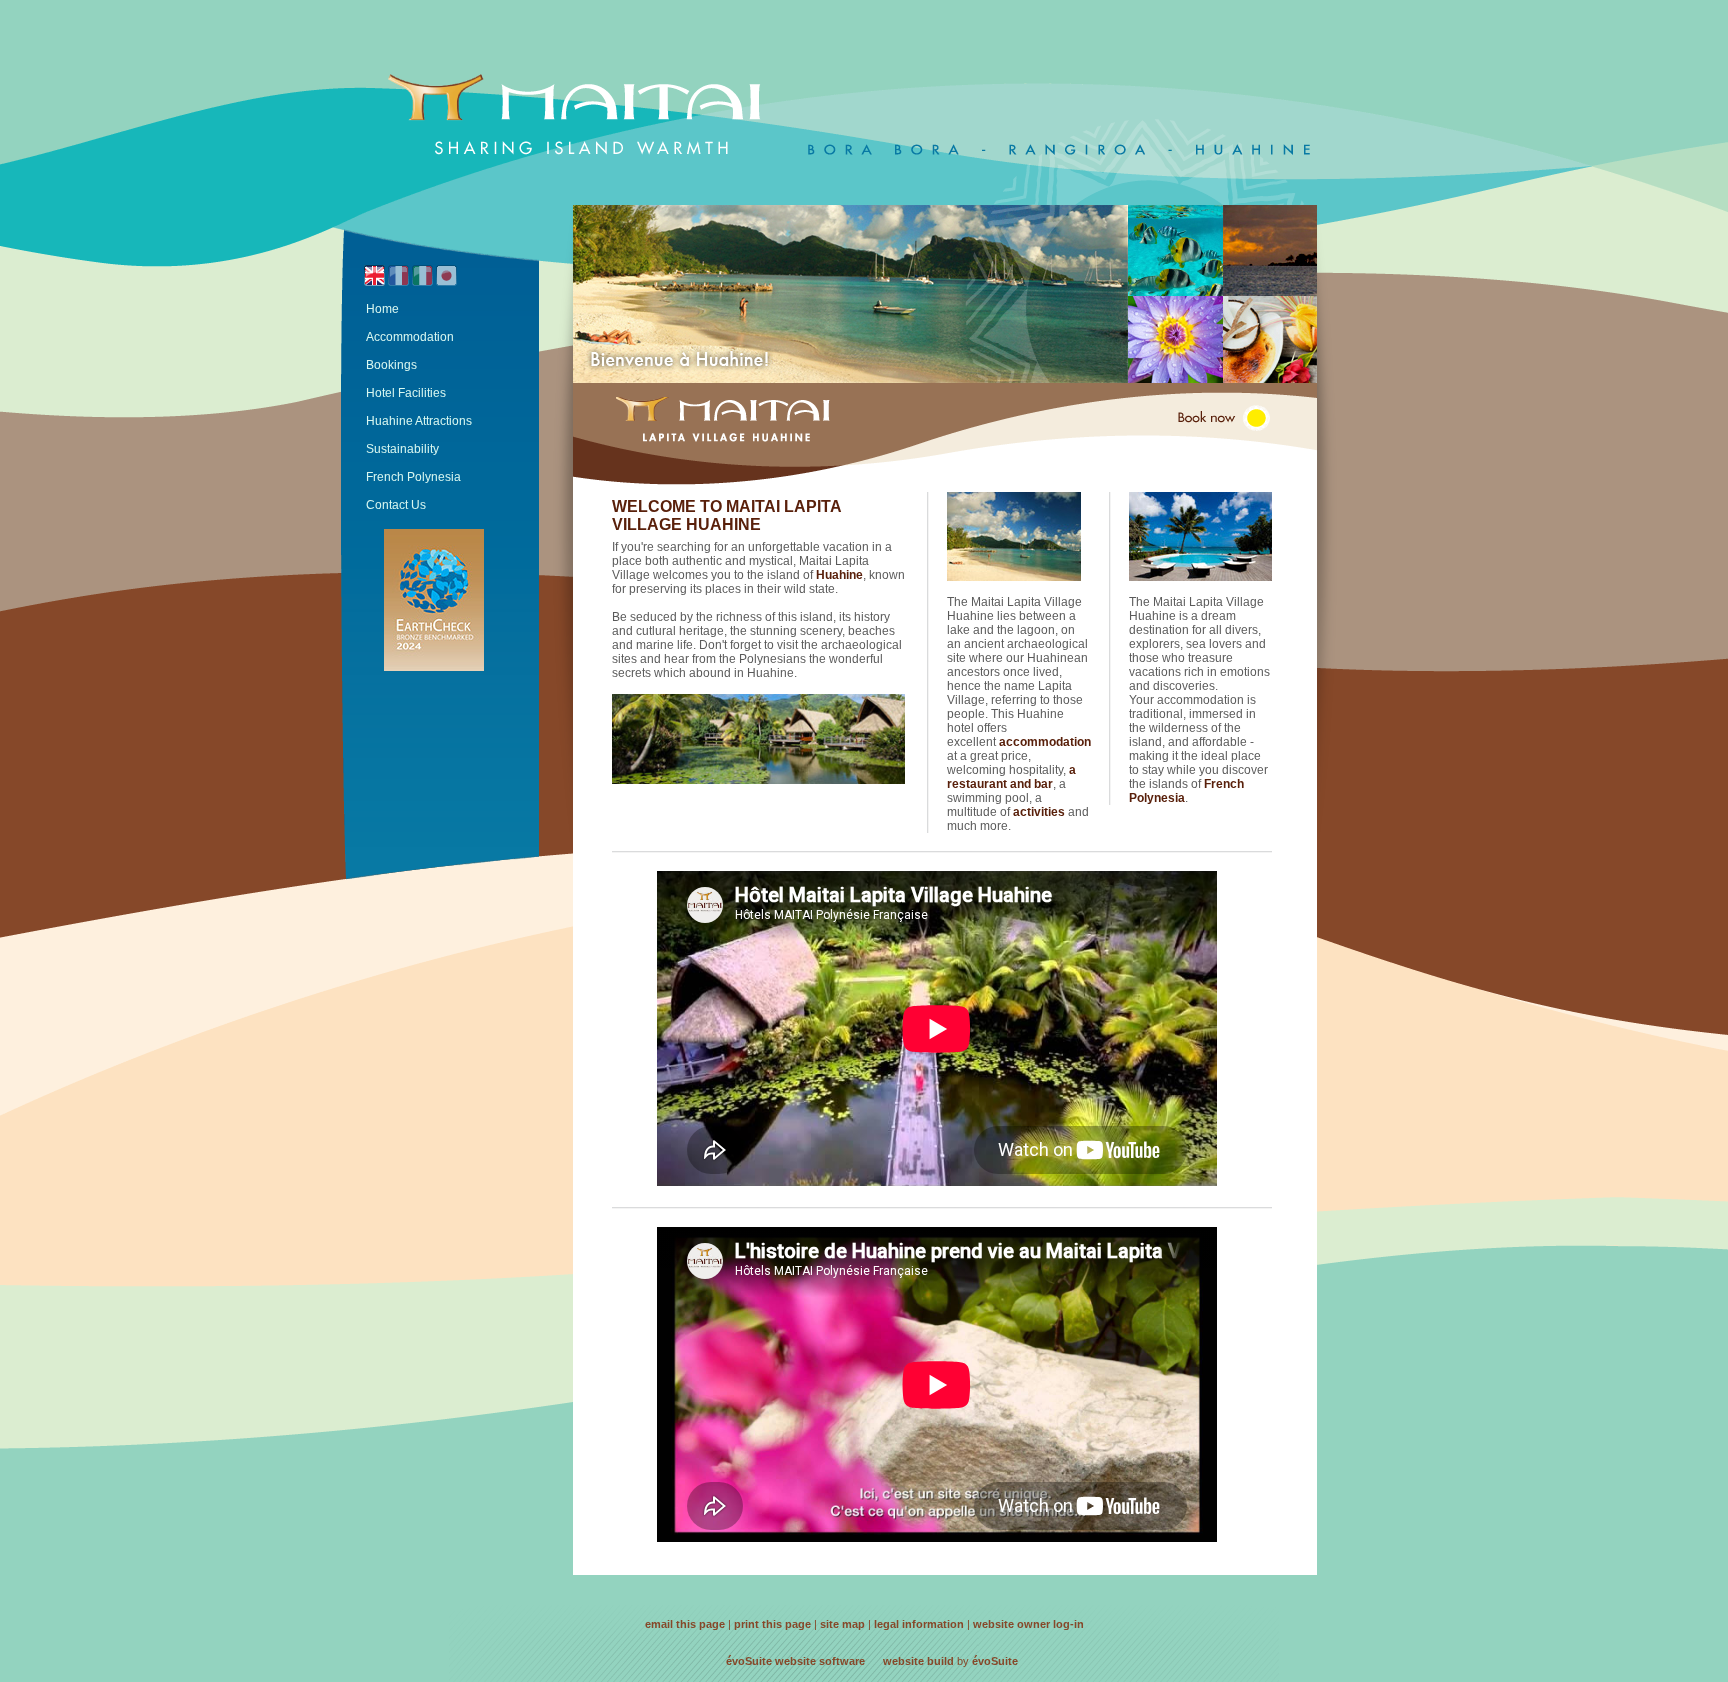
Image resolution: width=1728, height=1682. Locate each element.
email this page (685, 1624)
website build (918, 1661)
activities (1040, 812)
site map (842, 1624)
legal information (919, 1624)
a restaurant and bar (1011, 777)
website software (820, 1661)
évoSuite (749, 1661)
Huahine (839, 575)
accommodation (1045, 742)
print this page (772, 1624)
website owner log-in (1028, 1624)
